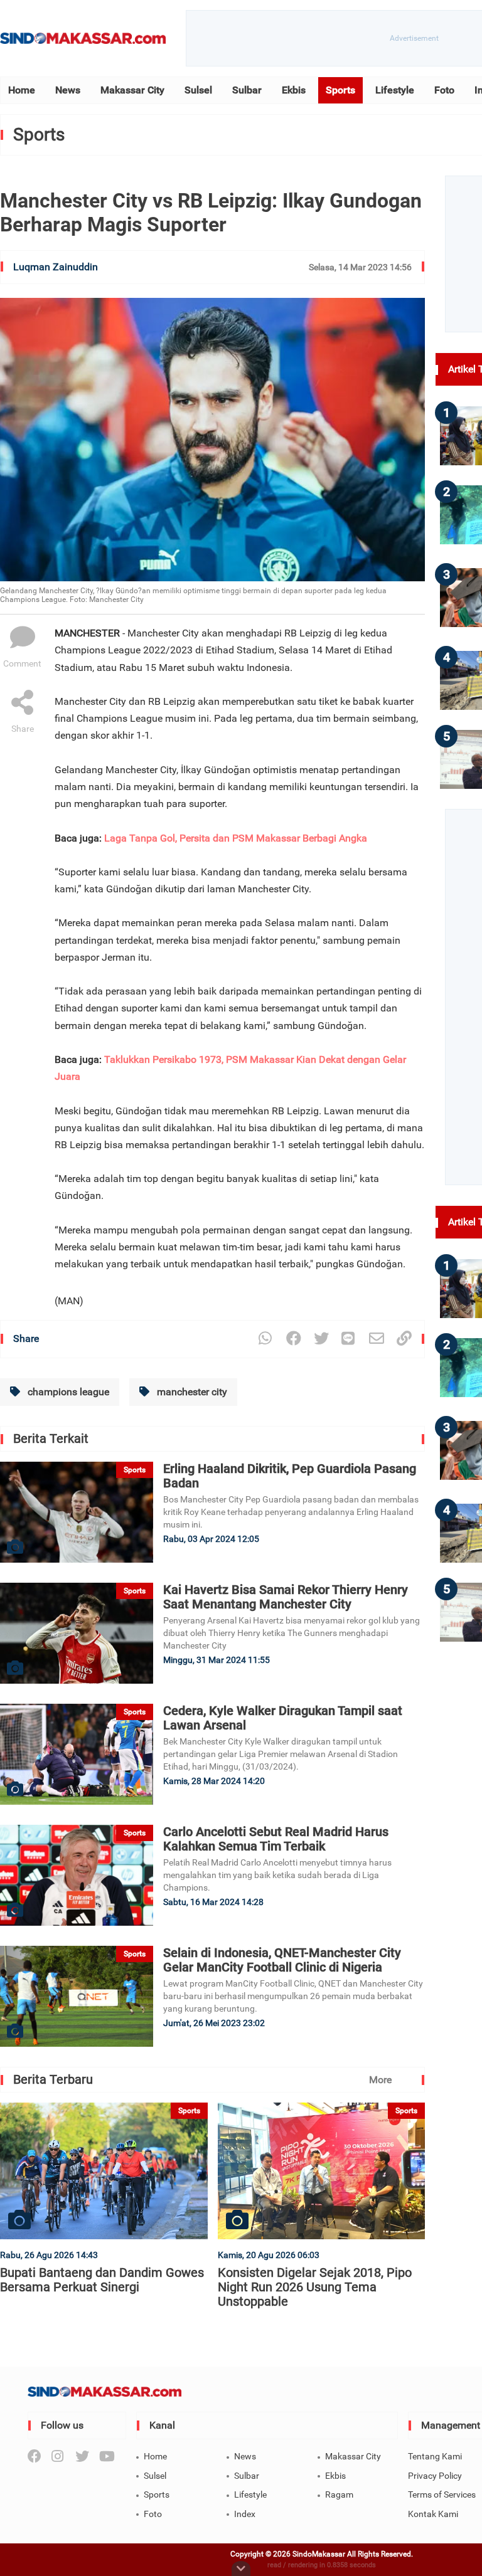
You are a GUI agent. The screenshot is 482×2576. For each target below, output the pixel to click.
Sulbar (247, 90)
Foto (444, 90)
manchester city (191, 1392)
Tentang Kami (435, 2456)
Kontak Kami (433, 2514)
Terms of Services (442, 2494)
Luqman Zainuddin (56, 267)
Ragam (339, 2494)
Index (245, 2514)
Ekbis (294, 90)
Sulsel (198, 90)
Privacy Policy (435, 2476)
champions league (67, 1392)
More (380, 2080)
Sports (340, 90)
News (68, 90)
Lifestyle (395, 90)
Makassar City (132, 90)
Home (22, 90)
